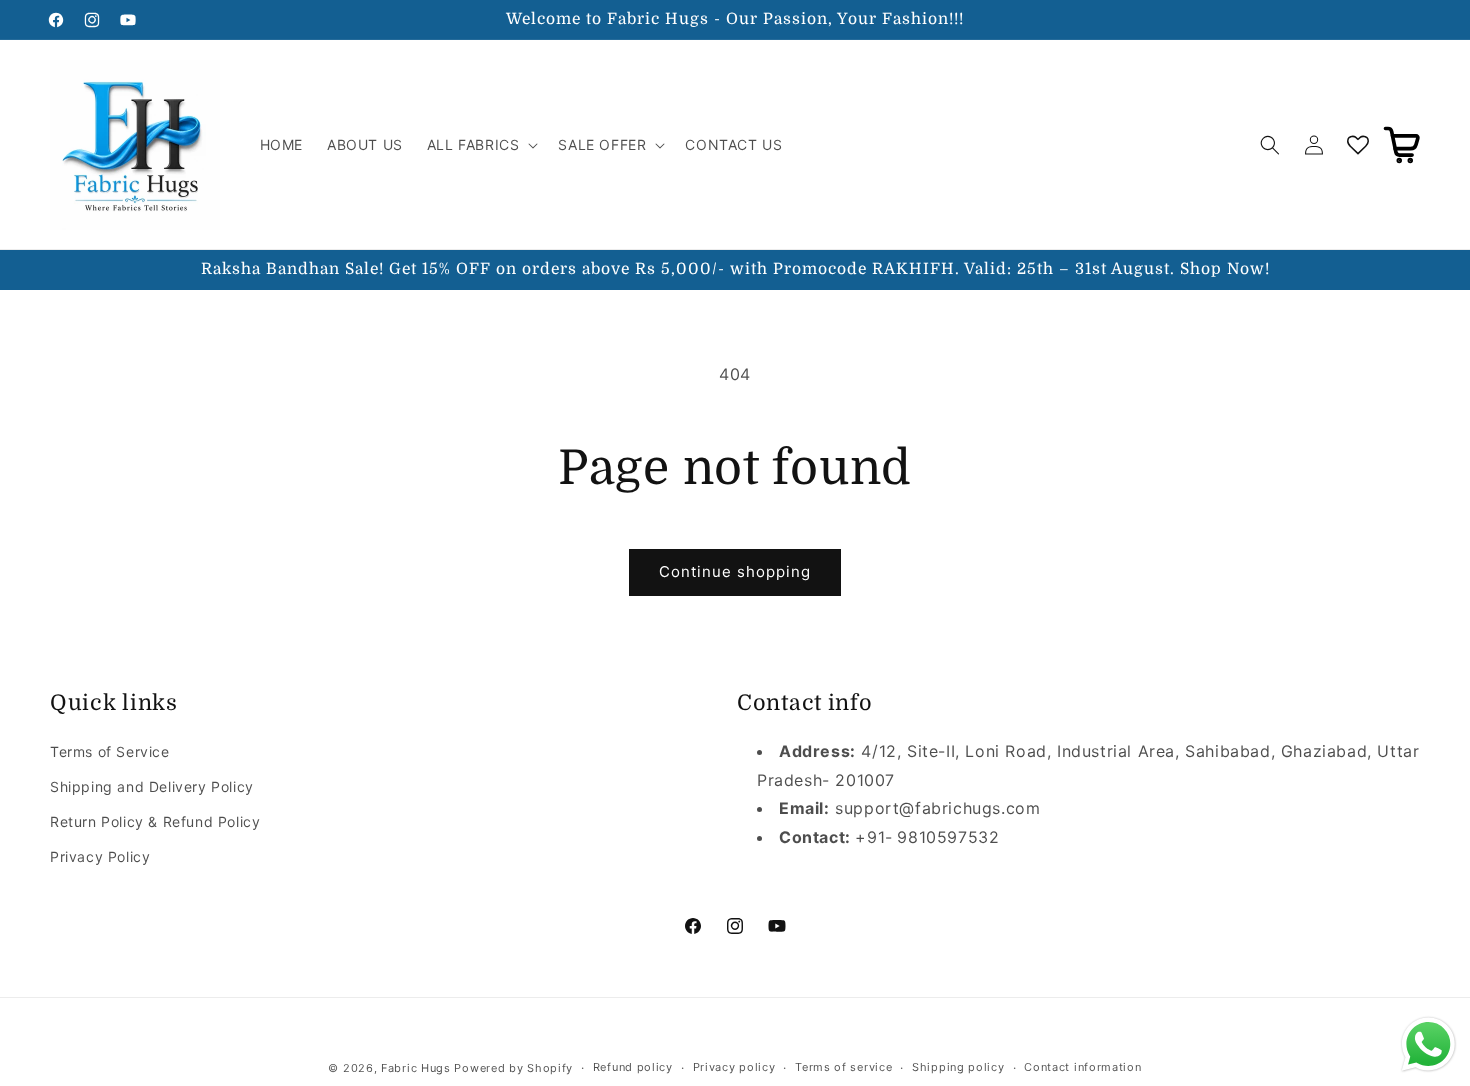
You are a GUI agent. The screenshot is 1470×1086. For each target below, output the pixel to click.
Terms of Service (110, 751)
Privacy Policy (100, 856)
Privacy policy (734, 1067)
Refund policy (633, 1067)
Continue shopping (735, 571)
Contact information (1082, 1067)
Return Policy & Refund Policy (155, 821)
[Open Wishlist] (1358, 145)
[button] (481, 145)
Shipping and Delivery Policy (152, 786)
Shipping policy (958, 1067)
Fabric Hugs (416, 1068)
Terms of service (843, 1067)
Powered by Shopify (513, 1068)
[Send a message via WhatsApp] (1428, 1044)
